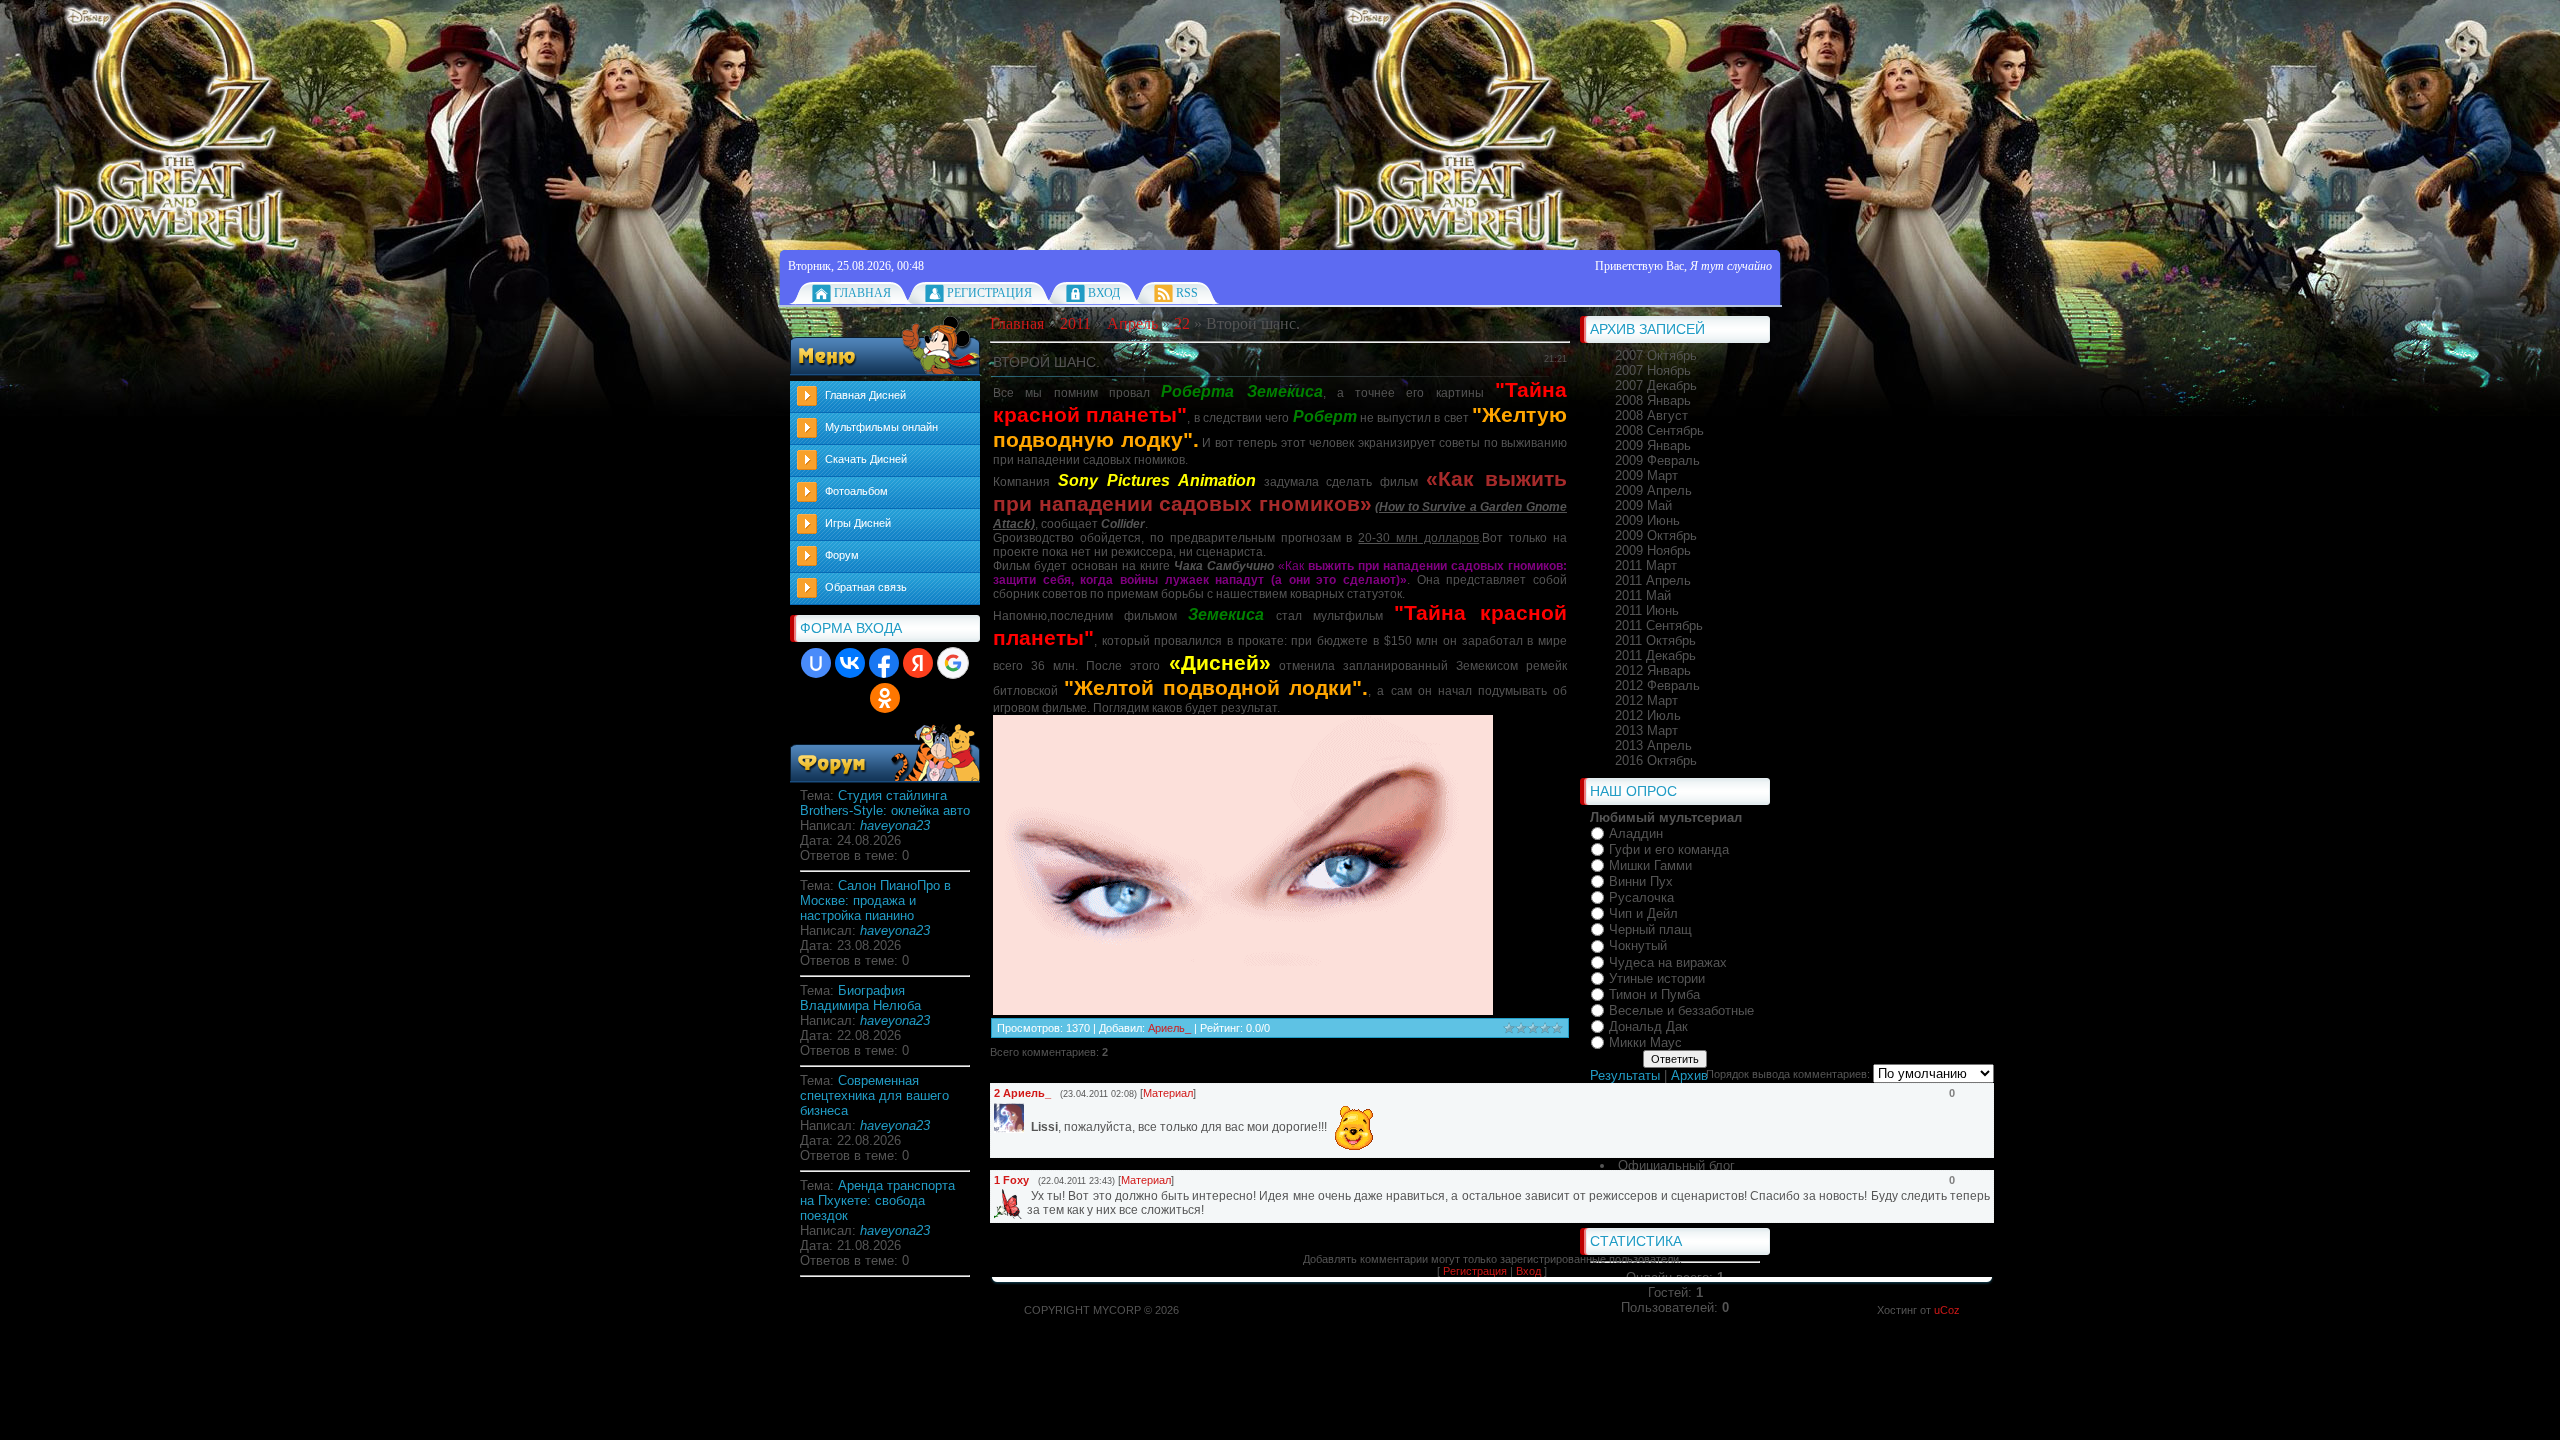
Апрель (1132, 323)
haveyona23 (895, 825)
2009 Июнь (1647, 520)
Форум (842, 555)
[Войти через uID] (816, 663)
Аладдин (1636, 833)
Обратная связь (866, 587)
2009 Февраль (1657, 460)
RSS (1187, 293)
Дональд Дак (1648, 1026)
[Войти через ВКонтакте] (850, 663)
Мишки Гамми (1650, 865)
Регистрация (989, 293)
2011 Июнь (1647, 610)
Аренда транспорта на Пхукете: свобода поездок (877, 1200)
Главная (862, 293)
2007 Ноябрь (1653, 370)
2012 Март (1646, 700)
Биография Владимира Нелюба (860, 998)
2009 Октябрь (1656, 535)
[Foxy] (1029, 1196)
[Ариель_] (1029, 1126)
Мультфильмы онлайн (881, 427)
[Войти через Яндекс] (918, 663)
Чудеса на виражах (1668, 962)
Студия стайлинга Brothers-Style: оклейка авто (885, 803)
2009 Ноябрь (1653, 550)
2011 (1075, 323)
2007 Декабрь (1656, 385)
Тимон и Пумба (1654, 994)
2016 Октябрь (1656, 760)
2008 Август (1651, 415)
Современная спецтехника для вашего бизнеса (874, 1095)
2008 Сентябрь (1659, 430)
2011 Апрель (1653, 580)
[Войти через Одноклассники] (885, 698)
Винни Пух (1641, 881)
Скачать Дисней (866, 459)
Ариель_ (1169, 1028)
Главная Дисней (865, 395)
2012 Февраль (1657, 685)
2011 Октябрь (1655, 640)
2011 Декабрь (1655, 655)
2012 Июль (1648, 715)
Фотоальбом (856, 491)
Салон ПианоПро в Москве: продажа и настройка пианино (875, 900)
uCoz (1947, 1310)
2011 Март (1646, 565)
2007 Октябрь (1656, 355)
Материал (1168, 1093)
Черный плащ (1650, 929)
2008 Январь (1653, 400)
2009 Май (1643, 505)
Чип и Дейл (1643, 913)
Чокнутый (1638, 946)
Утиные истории (1657, 978)
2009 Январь (1653, 445)
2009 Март (1646, 475)
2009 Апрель (1653, 490)
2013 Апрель (1653, 745)
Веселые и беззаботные (1681, 1010)
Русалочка (1641, 897)
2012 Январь (1653, 670)
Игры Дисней (858, 523)
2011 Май (1643, 595)
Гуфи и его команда (1669, 849)
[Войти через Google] (953, 663)
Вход (1104, 293)
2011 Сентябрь (1659, 625)
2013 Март (1646, 730)
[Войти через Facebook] (884, 663)
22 (1182, 323)
